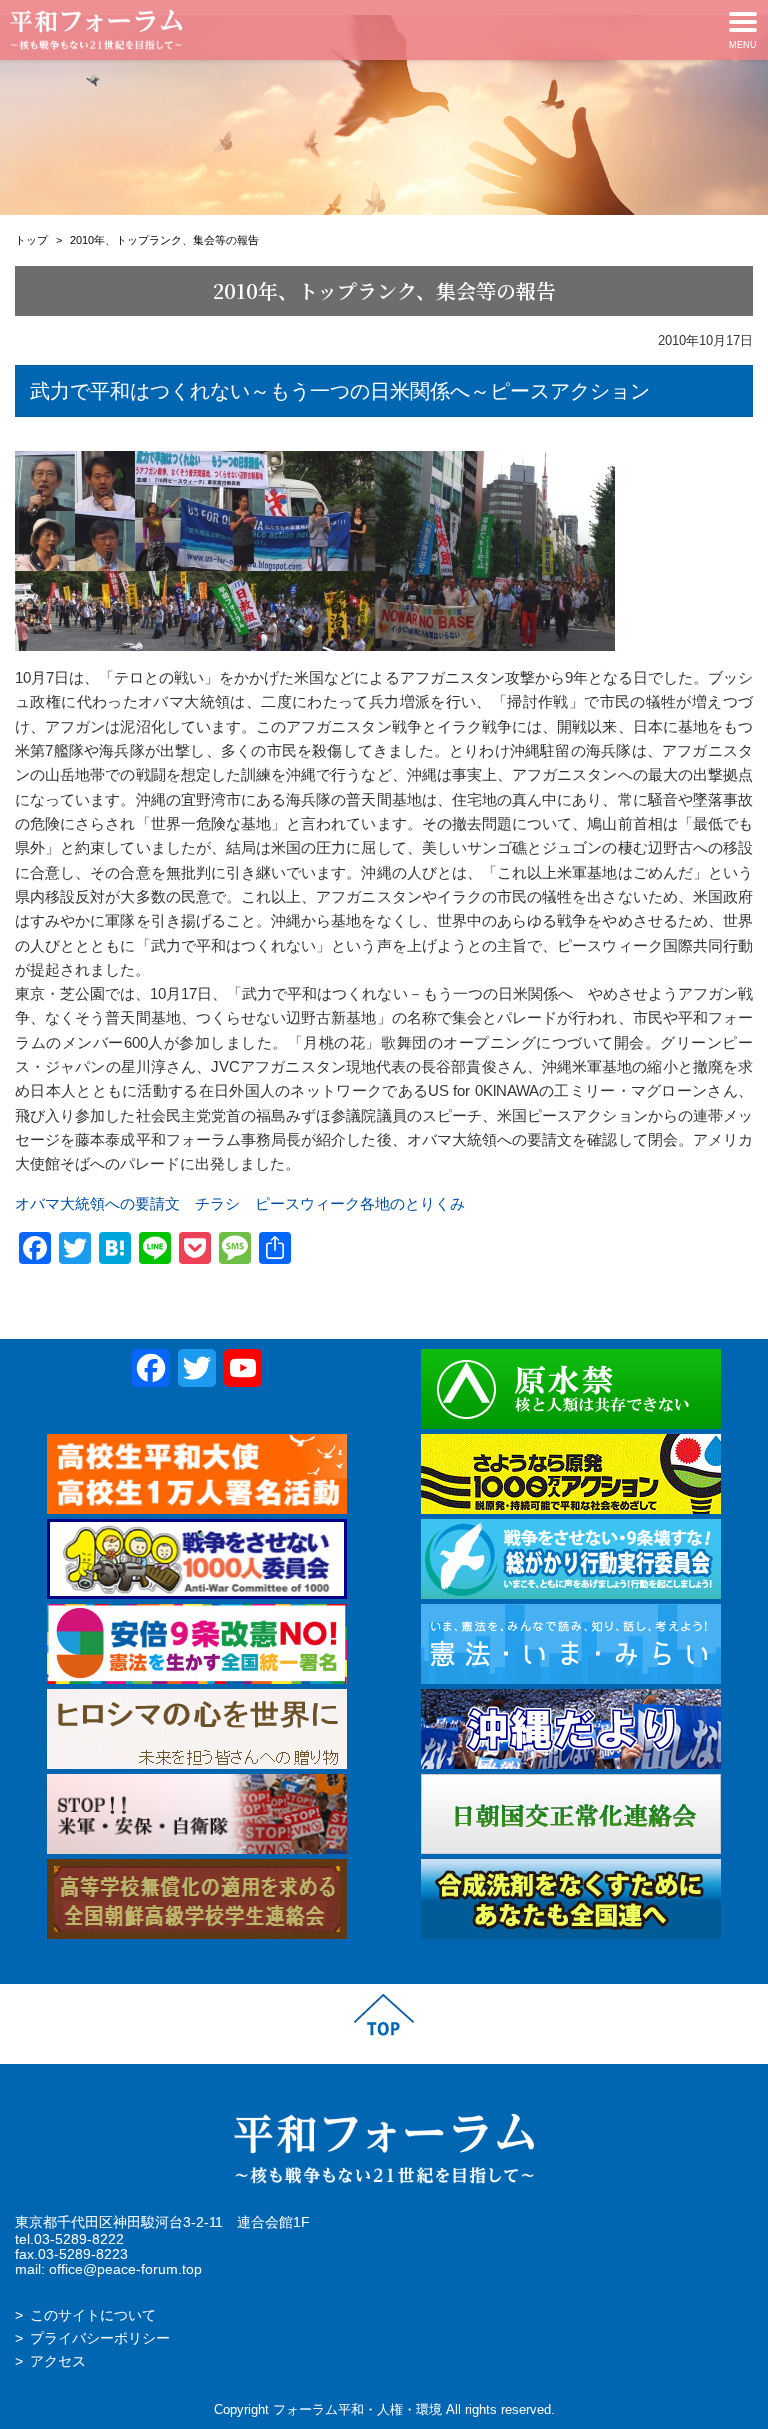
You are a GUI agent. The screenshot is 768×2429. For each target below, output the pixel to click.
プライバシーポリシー (100, 2338)
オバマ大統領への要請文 (97, 1203)
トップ (31, 240)
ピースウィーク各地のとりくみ (360, 1203)
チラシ (217, 1203)
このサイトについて (93, 2315)
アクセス (58, 2361)
